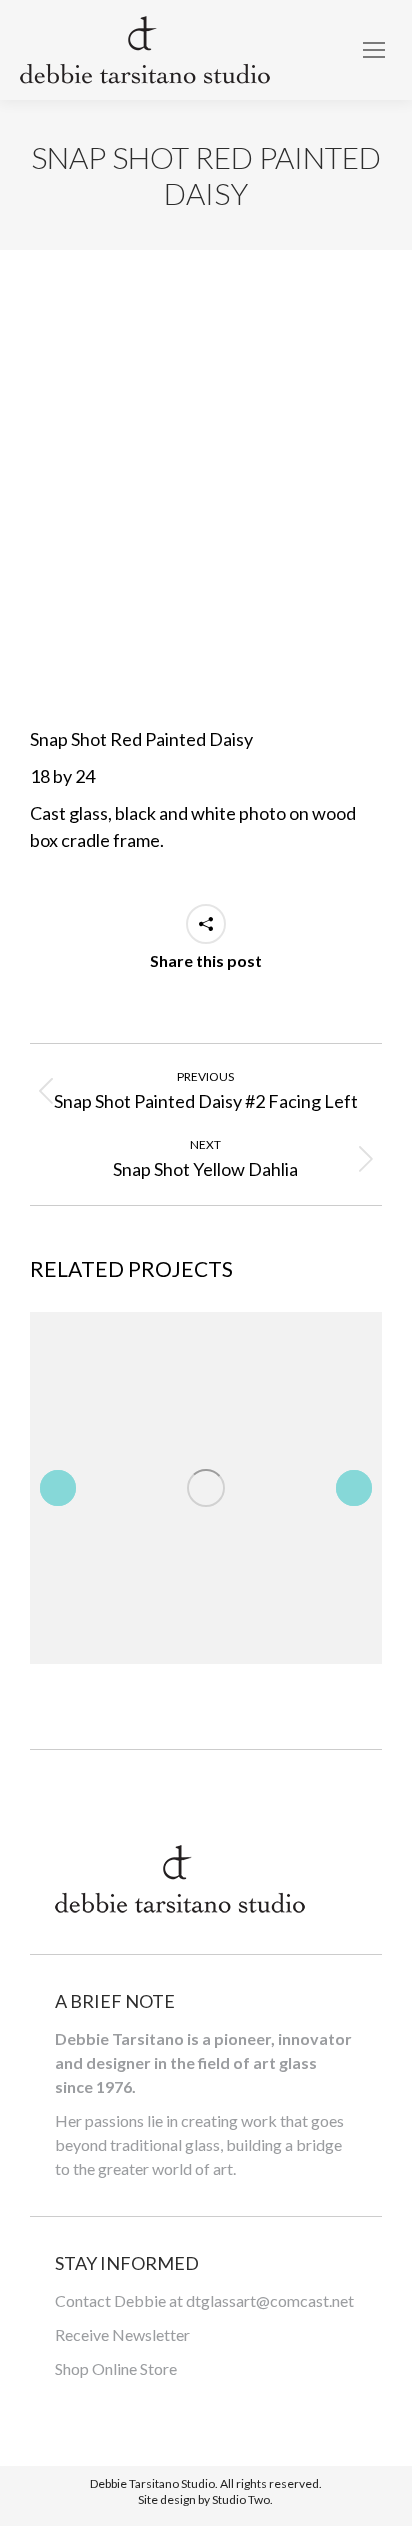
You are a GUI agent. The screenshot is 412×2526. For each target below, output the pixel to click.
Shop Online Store (116, 2368)
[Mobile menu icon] (374, 50)
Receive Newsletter (122, 2334)
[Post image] (205, 1487)
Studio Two (241, 2499)
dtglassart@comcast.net (270, 2300)
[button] (58, 1488)
